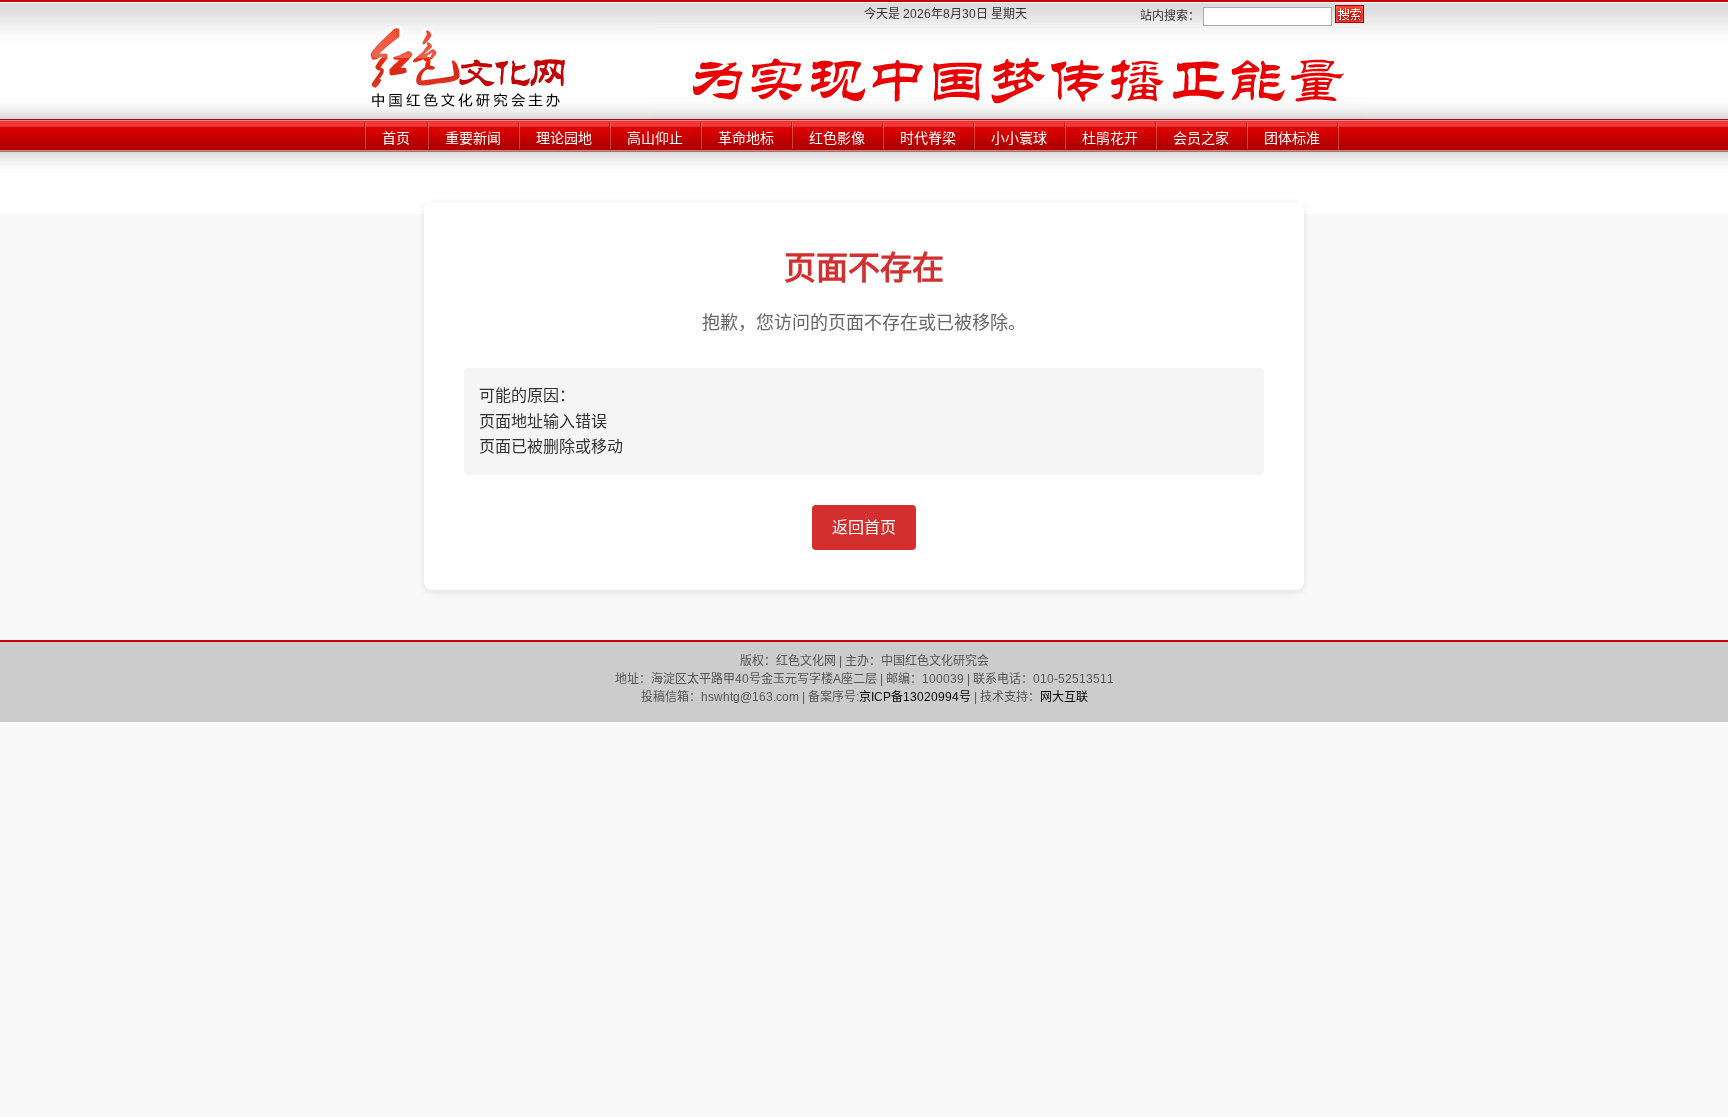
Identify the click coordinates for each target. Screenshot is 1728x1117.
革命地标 (746, 138)
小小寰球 (1019, 138)
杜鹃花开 (1110, 138)
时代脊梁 (928, 138)
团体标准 (1292, 138)
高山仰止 (655, 138)
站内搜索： (1170, 16)
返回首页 (864, 527)
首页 (396, 138)
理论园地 (564, 138)
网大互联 (1064, 697)
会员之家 (1201, 138)
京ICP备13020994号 (915, 697)
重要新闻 (473, 138)
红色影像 (837, 138)
